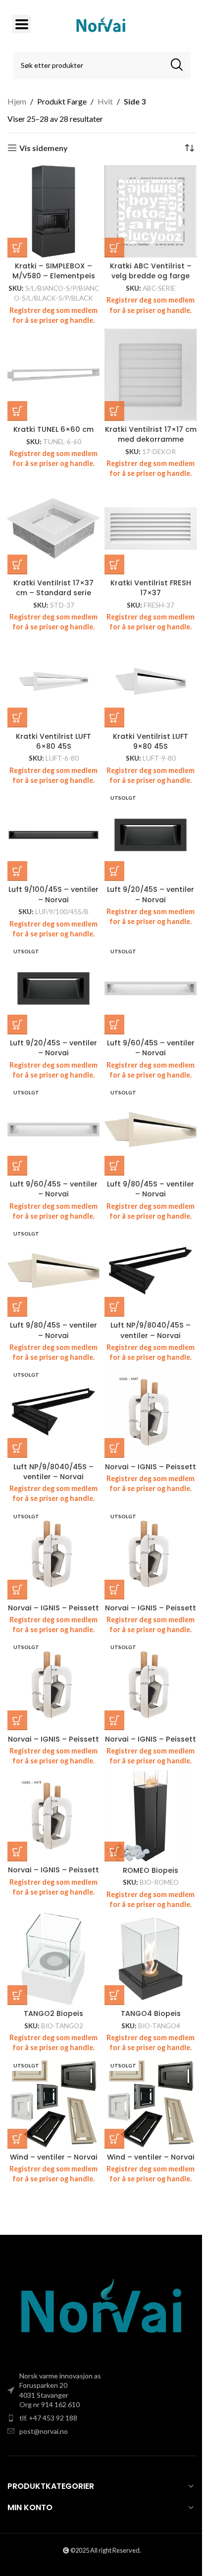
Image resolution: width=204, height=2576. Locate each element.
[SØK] (177, 65)
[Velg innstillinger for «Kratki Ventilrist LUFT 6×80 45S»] (17, 718)
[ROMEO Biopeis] (151, 1815)
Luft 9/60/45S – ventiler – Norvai (151, 1048)
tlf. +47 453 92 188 (48, 2418)
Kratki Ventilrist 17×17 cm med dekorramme (151, 434)
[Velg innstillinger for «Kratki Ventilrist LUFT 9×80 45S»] (114, 718)
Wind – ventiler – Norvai (54, 2157)
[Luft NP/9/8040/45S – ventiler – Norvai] (151, 1271)
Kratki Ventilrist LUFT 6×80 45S (53, 741)
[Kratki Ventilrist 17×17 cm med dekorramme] (151, 375)
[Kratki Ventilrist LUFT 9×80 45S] (151, 681)
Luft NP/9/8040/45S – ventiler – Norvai (151, 1330)
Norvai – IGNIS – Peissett (151, 1467)
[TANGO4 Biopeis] (151, 1959)
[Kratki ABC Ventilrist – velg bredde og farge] (151, 211)
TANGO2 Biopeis (53, 2013)
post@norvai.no (44, 2431)
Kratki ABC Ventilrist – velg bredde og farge (151, 271)
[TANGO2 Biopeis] (53, 1959)
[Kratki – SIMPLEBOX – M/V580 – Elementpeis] (53, 211)
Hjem (17, 101)
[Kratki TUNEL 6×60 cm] (53, 375)
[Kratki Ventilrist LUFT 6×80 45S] (53, 681)
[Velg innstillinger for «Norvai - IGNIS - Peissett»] (114, 1448)
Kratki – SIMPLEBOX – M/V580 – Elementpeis (54, 271)
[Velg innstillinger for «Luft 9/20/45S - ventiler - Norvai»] (114, 871)
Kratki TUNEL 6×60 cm (53, 429)
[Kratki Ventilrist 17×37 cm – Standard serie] (53, 528)
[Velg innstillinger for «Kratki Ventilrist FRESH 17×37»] (114, 565)
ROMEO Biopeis (151, 1870)
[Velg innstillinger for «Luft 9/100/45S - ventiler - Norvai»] (17, 871)
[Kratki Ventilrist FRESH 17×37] (151, 528)
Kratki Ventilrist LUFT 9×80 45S (151, 741)
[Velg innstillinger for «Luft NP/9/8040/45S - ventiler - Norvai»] (114, 1307)
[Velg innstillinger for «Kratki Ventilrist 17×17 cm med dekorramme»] (114, 411)
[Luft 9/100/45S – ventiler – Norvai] (53, 835)
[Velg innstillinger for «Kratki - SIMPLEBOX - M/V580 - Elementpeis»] (17, 248)
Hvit (105, 101)
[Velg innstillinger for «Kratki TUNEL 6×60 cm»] (17, 411)
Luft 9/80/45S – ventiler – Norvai (151, 1189)
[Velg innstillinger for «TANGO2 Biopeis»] (17, 1995)
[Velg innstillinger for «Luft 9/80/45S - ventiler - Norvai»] (114, 1166)
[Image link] (102, 2309)
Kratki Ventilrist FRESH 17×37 (151, 588)
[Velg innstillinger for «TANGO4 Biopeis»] (114, 1995)
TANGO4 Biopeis (151, 2013)
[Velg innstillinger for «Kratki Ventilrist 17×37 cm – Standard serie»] (17, 565)
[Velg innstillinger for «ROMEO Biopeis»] (114, 1852)
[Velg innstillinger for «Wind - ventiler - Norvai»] (17, 2139)
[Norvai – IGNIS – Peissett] (151, 1412)
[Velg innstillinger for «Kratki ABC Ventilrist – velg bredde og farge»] (114, 248)
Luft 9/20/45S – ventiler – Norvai (151, 894)
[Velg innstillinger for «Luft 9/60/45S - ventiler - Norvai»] (114, 1025)
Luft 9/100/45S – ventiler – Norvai (53, 894)
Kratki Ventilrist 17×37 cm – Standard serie (53, 588)
